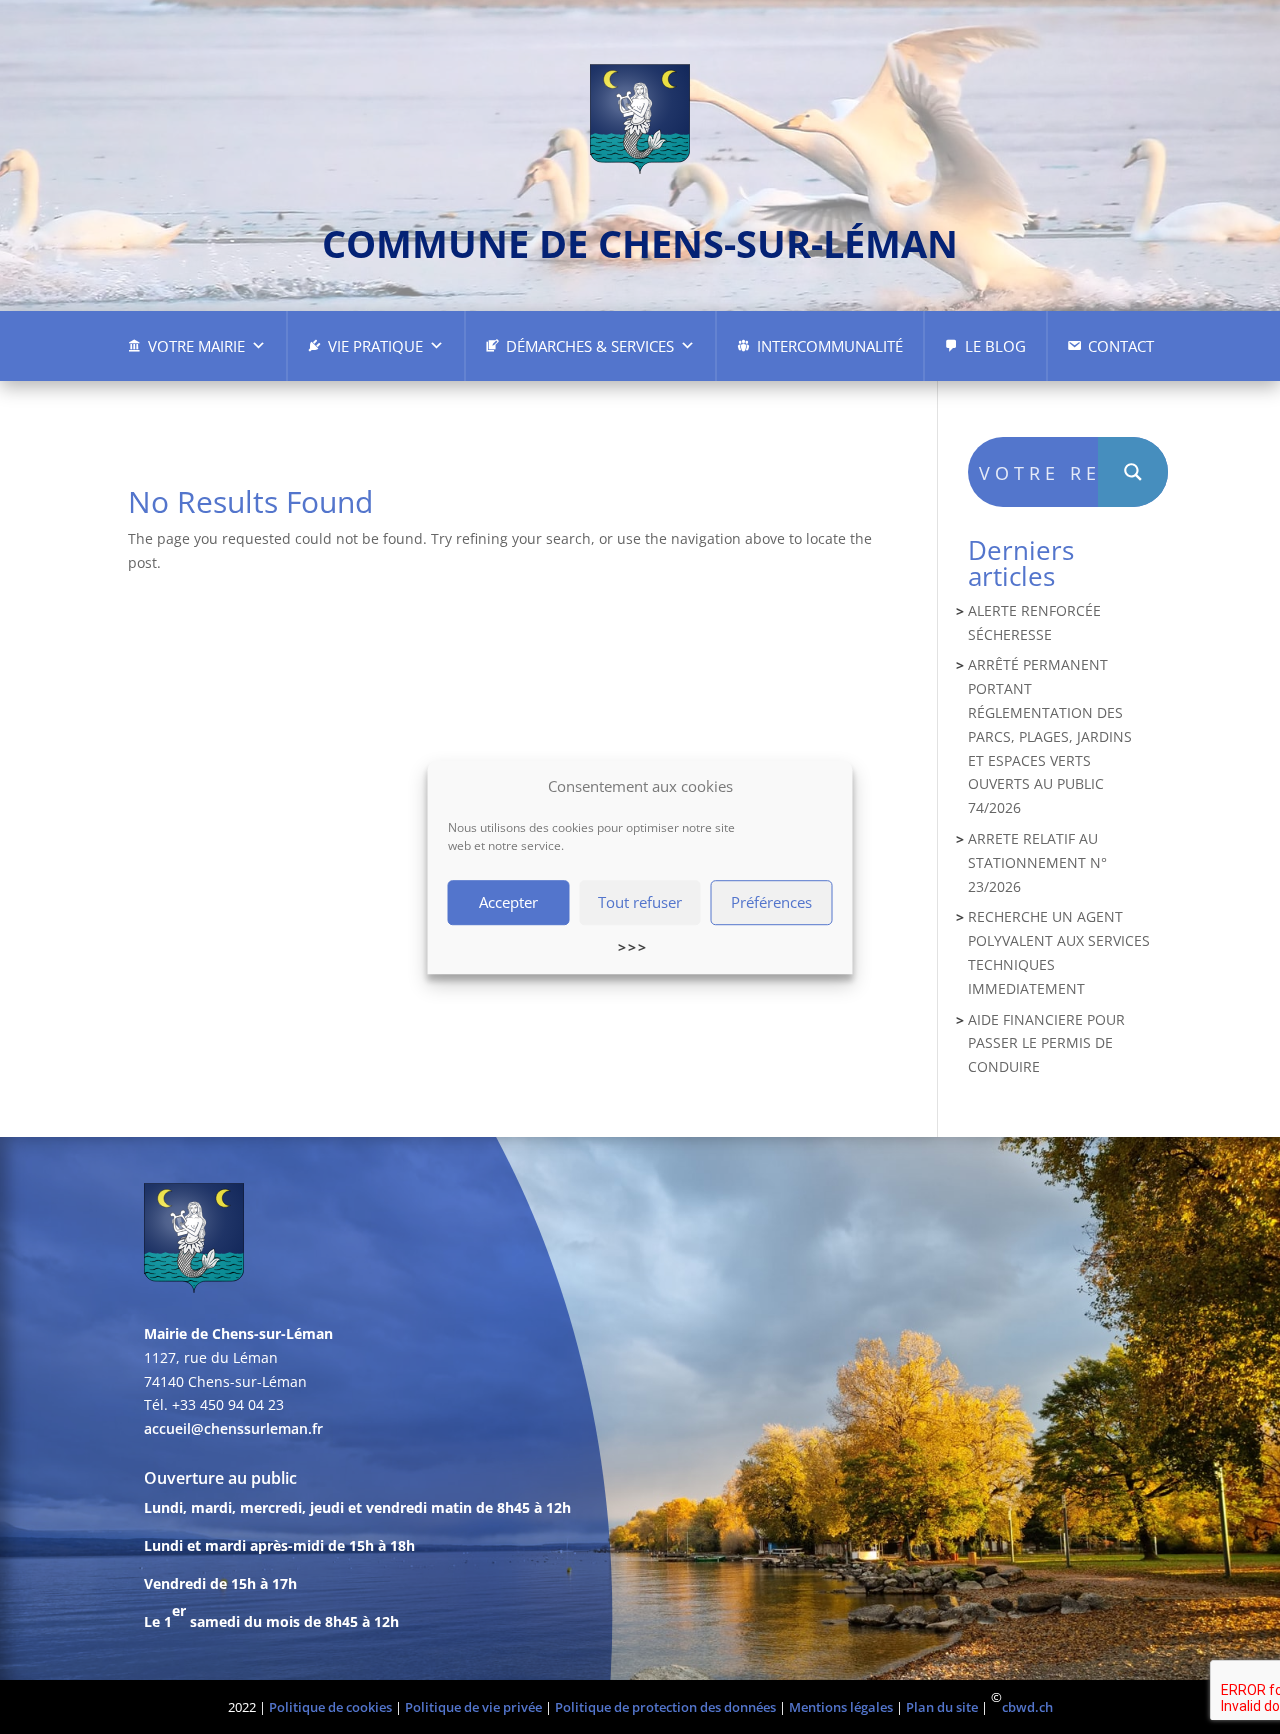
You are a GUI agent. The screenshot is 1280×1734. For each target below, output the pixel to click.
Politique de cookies (330, 1707)
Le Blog (995, 346)
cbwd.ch (1027, 1707)
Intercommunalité (830, 346)
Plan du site (942, 1707)
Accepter (508, 903)
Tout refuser (640, 903)
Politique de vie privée (473, 1707)
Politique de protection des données (665, 1707)
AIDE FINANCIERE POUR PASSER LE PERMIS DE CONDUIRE (1046, 1043)
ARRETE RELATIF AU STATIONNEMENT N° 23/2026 (1037, 862)
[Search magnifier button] (1133, 472)
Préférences (771, 903)
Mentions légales (841, 1707)
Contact (1121, 346)
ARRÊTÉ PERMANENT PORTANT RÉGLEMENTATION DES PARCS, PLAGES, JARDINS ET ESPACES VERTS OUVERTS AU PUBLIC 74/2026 (1050, 736)
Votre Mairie (196, 346)
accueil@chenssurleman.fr (233, 1428)
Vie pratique (375, 346)
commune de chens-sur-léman (640, 243)
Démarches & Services (590, 346)
